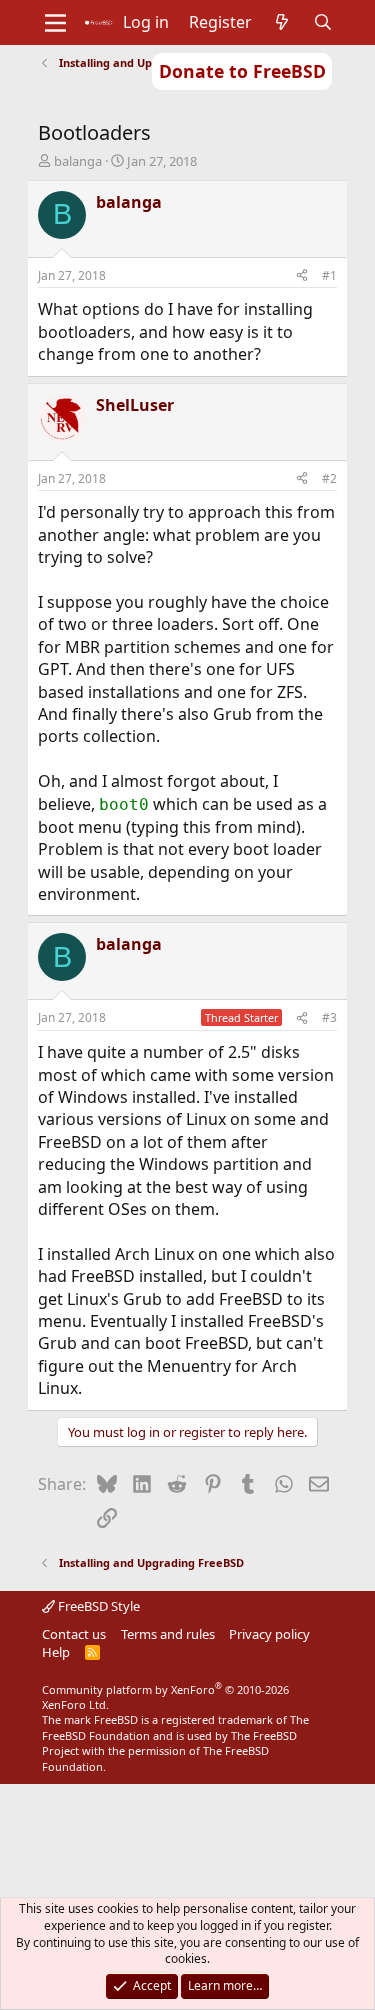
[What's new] (282, 22)
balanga (78, 161)
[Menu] (55, 23)
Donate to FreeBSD (242, 71)
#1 (329, 275)
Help (56, 1652)
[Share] (302, 276)
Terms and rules (168, 1634)
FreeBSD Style (97, 1606)
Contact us (74, 1634)
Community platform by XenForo (165, 1697)
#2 (329, 478)
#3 (329, 1017)
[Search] (322, 22)
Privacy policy (269, 1634)
